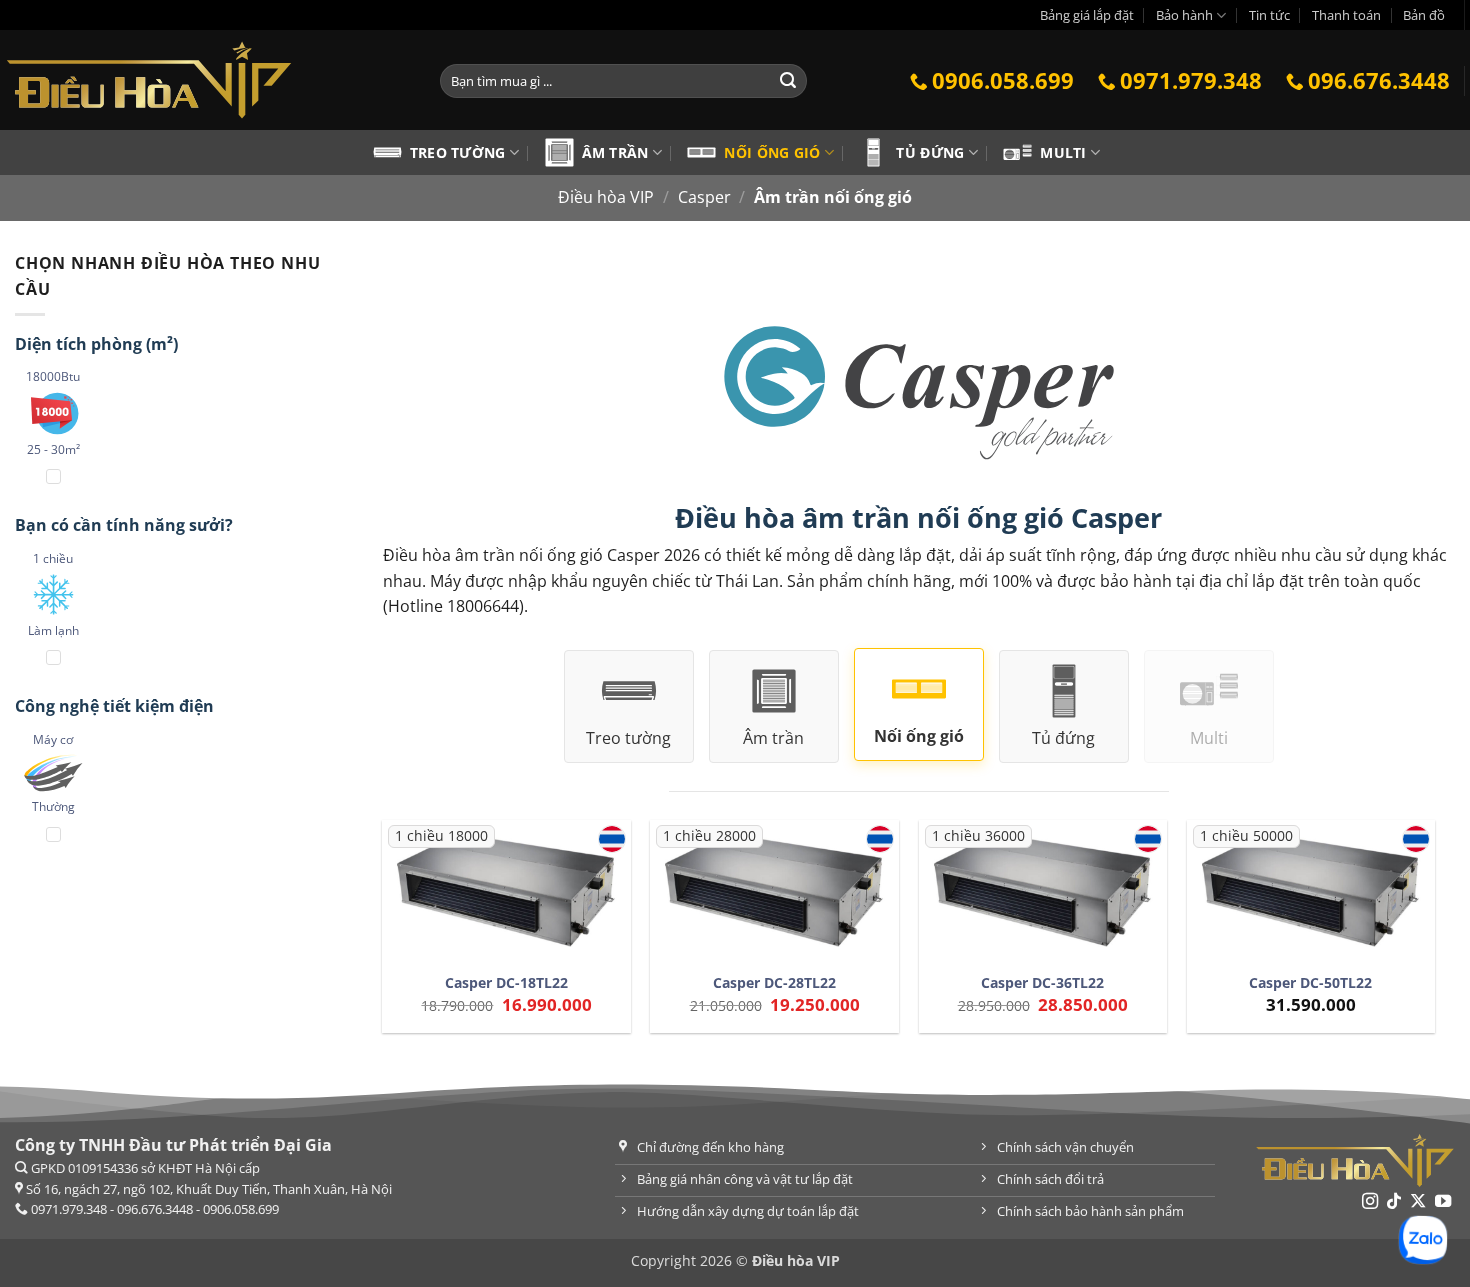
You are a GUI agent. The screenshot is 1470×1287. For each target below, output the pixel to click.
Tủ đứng (930, 152)
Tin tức (1269, 15)
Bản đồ (1424, 15)
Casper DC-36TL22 (1042, 983)
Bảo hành (1184, 15)
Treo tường (458, 152)
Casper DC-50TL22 (1310, 983)
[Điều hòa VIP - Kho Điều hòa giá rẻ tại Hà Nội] (205, 80)
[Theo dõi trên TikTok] (1394, 1202)
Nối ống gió (772, 152)
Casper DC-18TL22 (506, 983)
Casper (704, 197)
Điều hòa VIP (606, 197)
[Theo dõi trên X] (1418, 1202)
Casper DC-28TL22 (774, 983)
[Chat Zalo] (1423, 1240)
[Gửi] (788, 81)
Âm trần (615, 152)
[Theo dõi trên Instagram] (1369, 1202)
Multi (1063, 152)
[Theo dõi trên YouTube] (1443, 1202)
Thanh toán (1346, 15)
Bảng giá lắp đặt (1087, 15)
